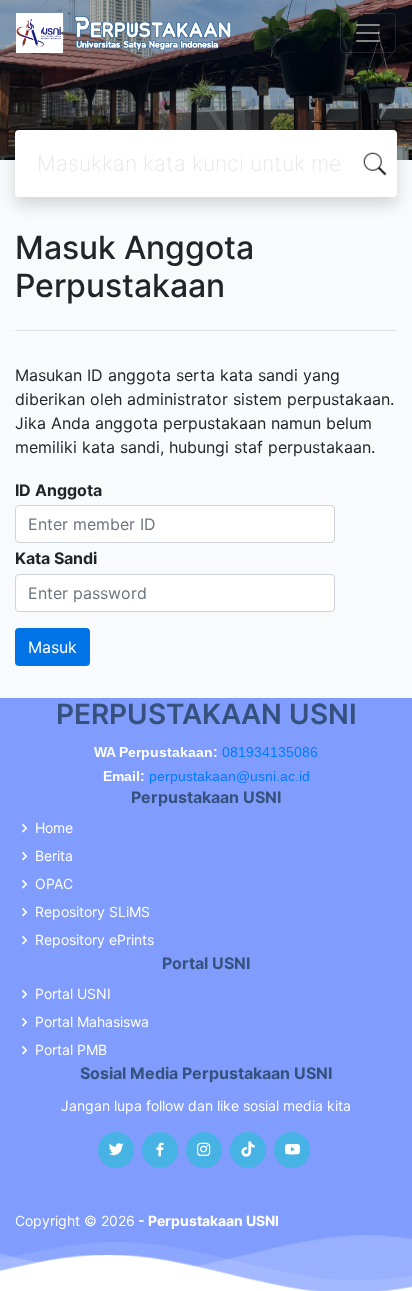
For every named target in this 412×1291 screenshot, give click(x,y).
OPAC (54, 884)
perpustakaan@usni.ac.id (229, 776)
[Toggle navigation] (368, 33)
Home (54, 828)
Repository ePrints (94, 940)
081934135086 (270, 752)
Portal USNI (73, 994)
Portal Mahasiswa (92, 1022)
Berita (54, 856)
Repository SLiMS (92, 912)
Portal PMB (71, 1050)
